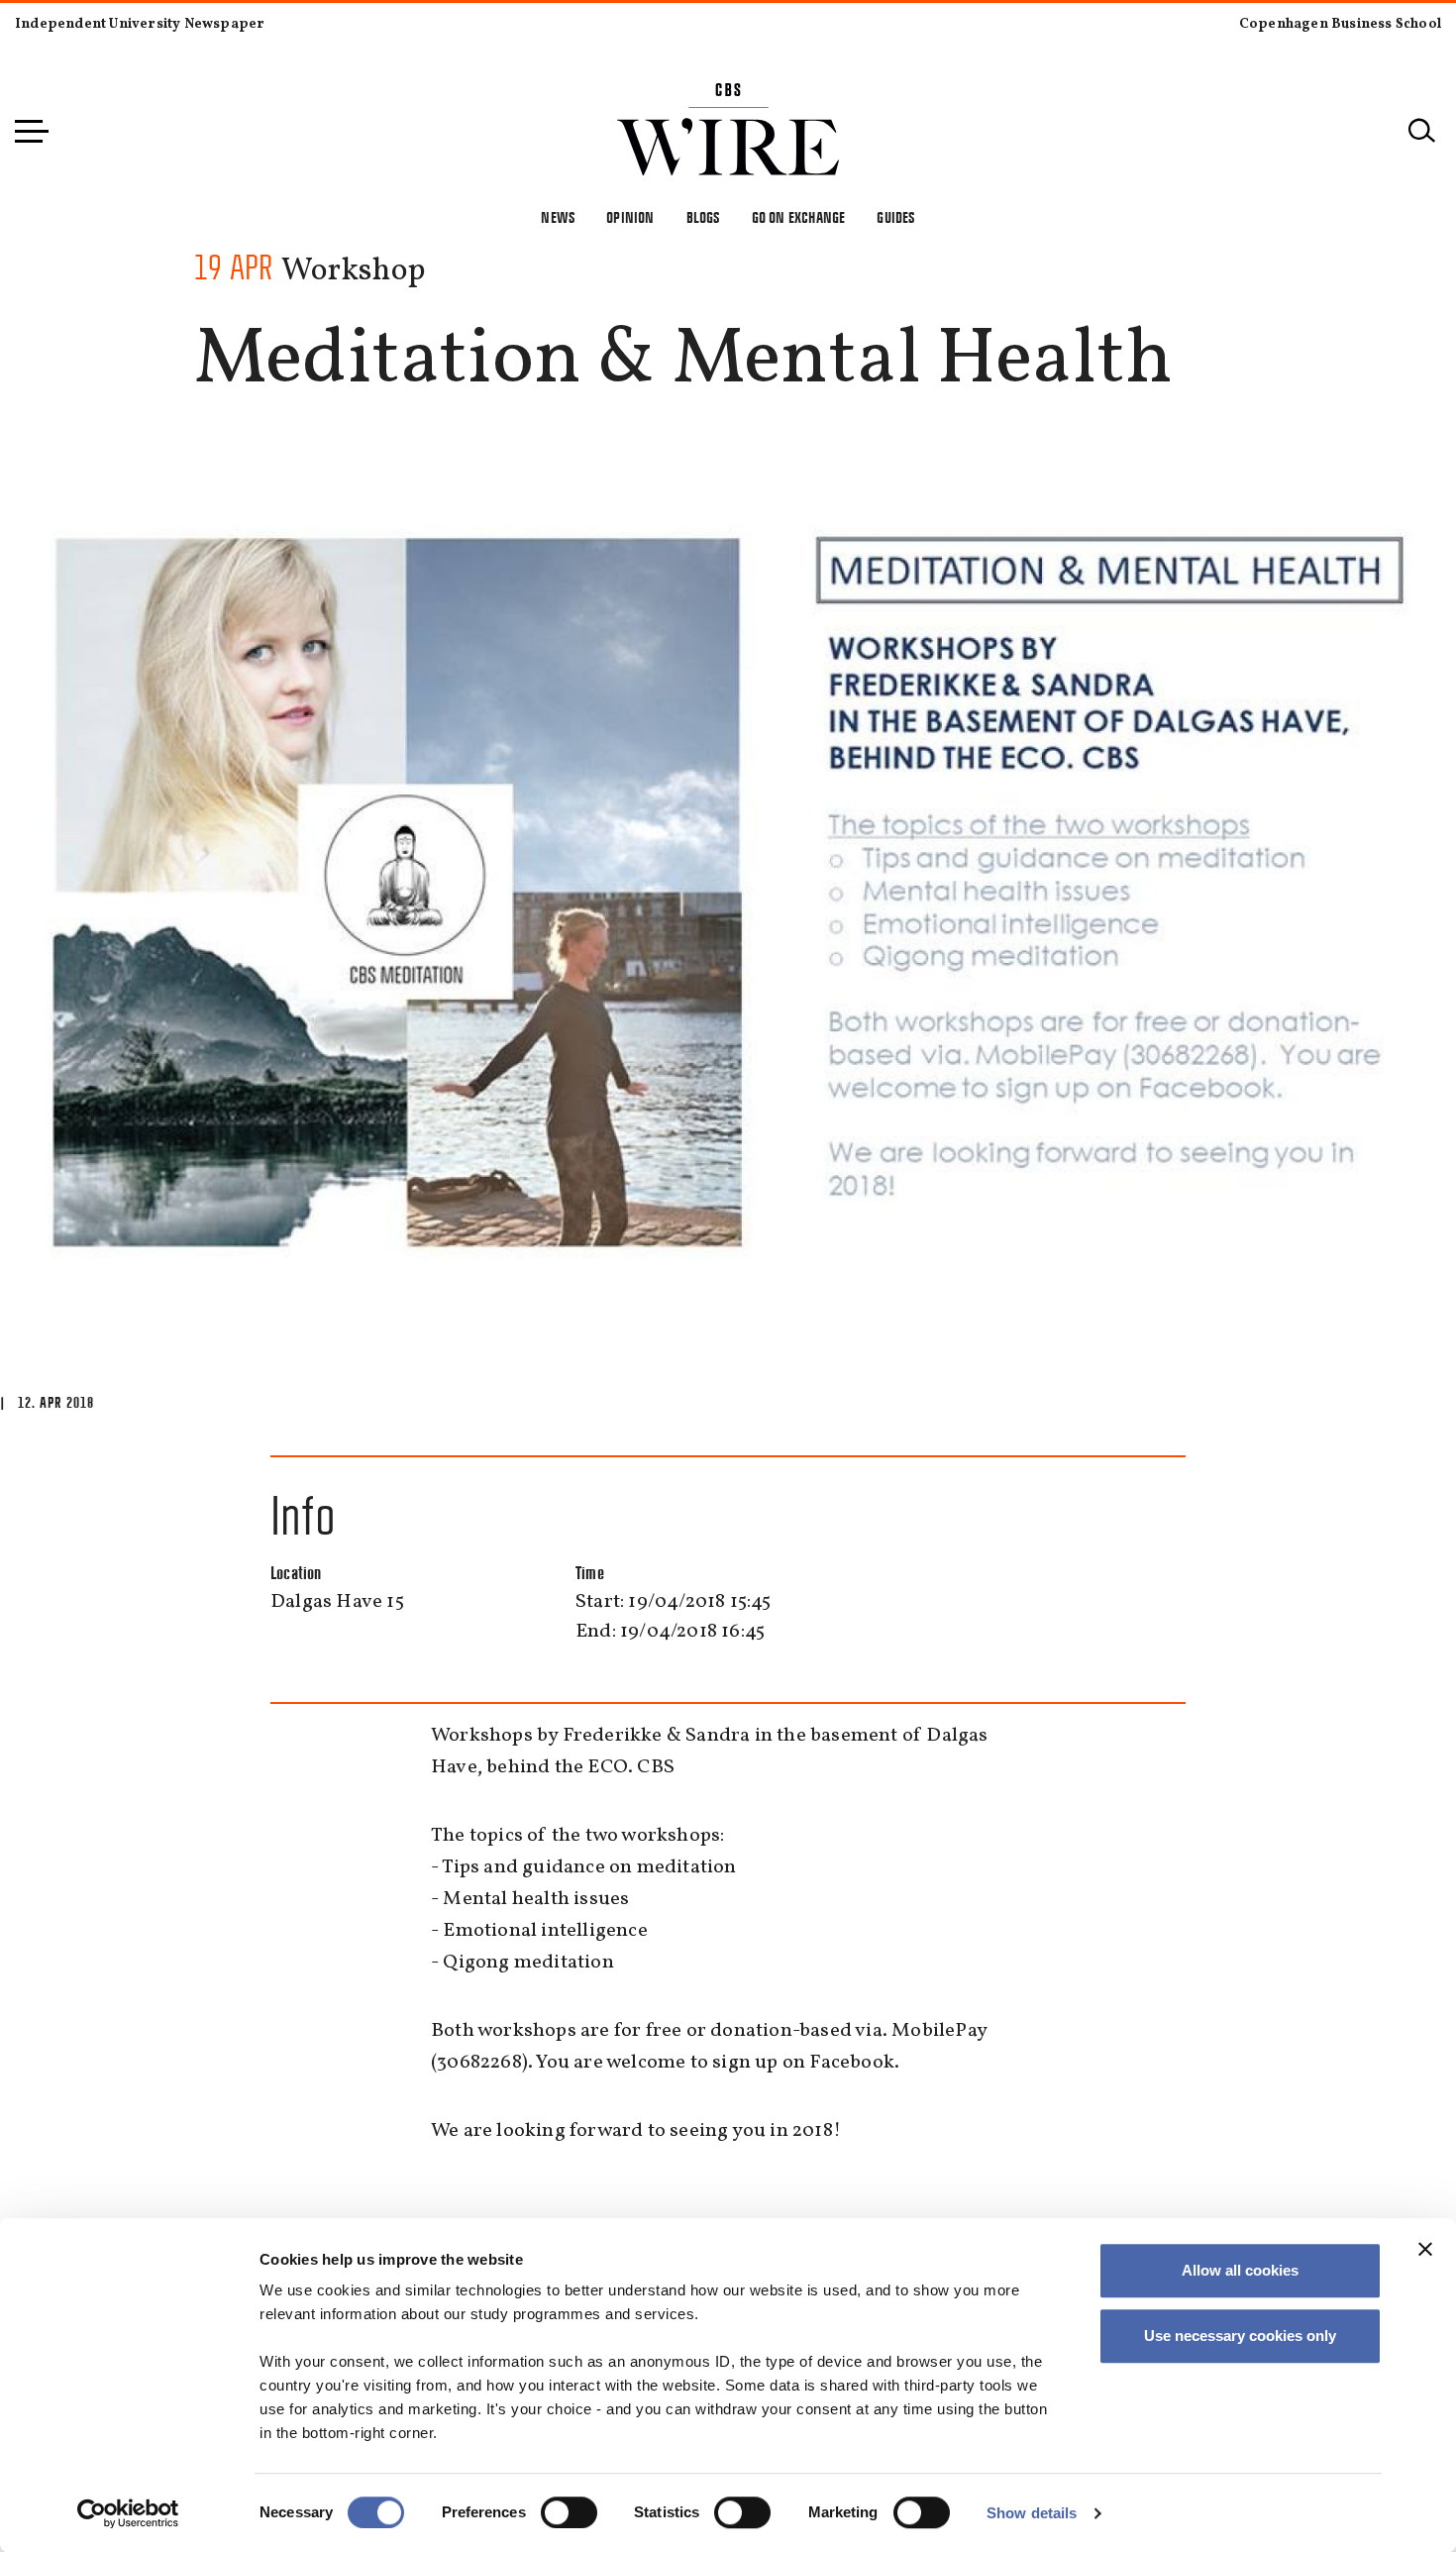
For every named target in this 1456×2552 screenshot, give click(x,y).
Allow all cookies (1240, 2270)
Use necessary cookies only (1240, 2336)
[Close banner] (1425, 2249)
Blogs (703, 217)
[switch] (569, 2512)
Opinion (630, 217)
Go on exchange (799, 217)
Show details (1032, 2513)
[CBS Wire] (728, 95)
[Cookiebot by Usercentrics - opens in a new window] (128, 2513)
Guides (895, 217)
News (558, 217)
